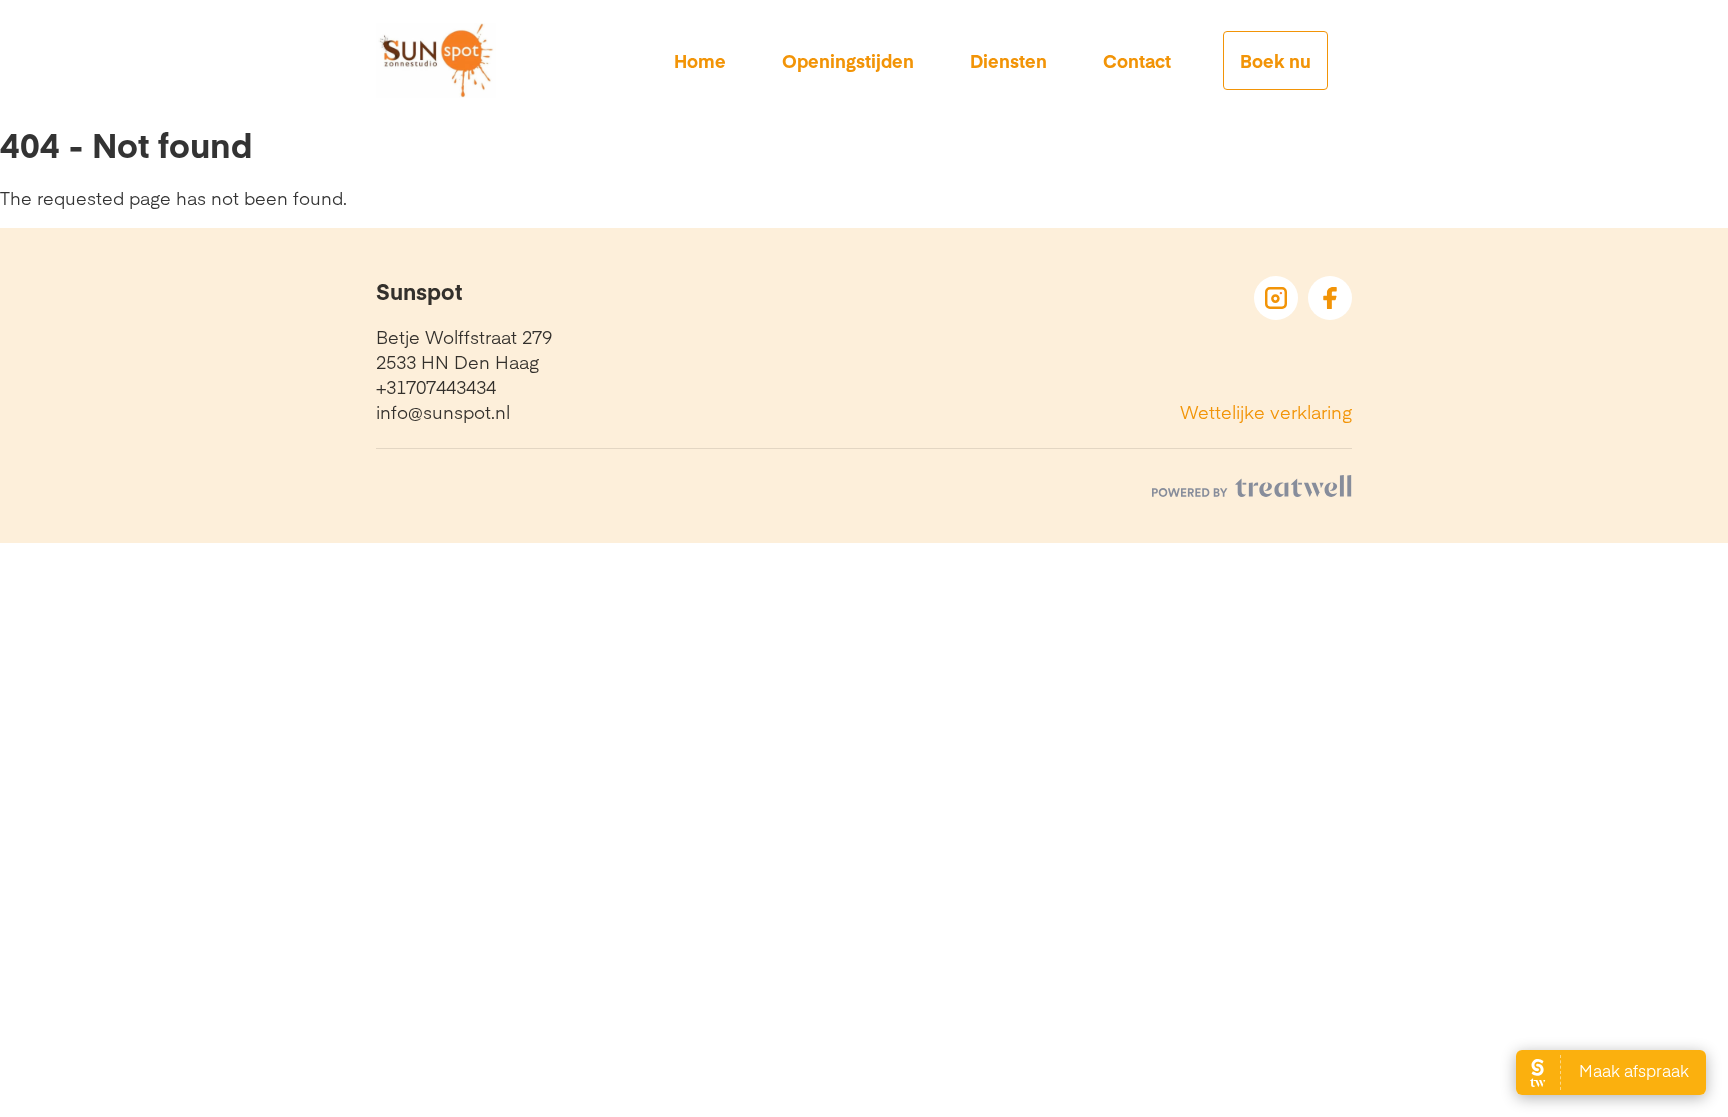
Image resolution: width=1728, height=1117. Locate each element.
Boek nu (1275, 60)
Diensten (1008, 60)
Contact (1137, 60)
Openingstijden (848, 60)
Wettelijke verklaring (1266, 411)
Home (700, 60)
